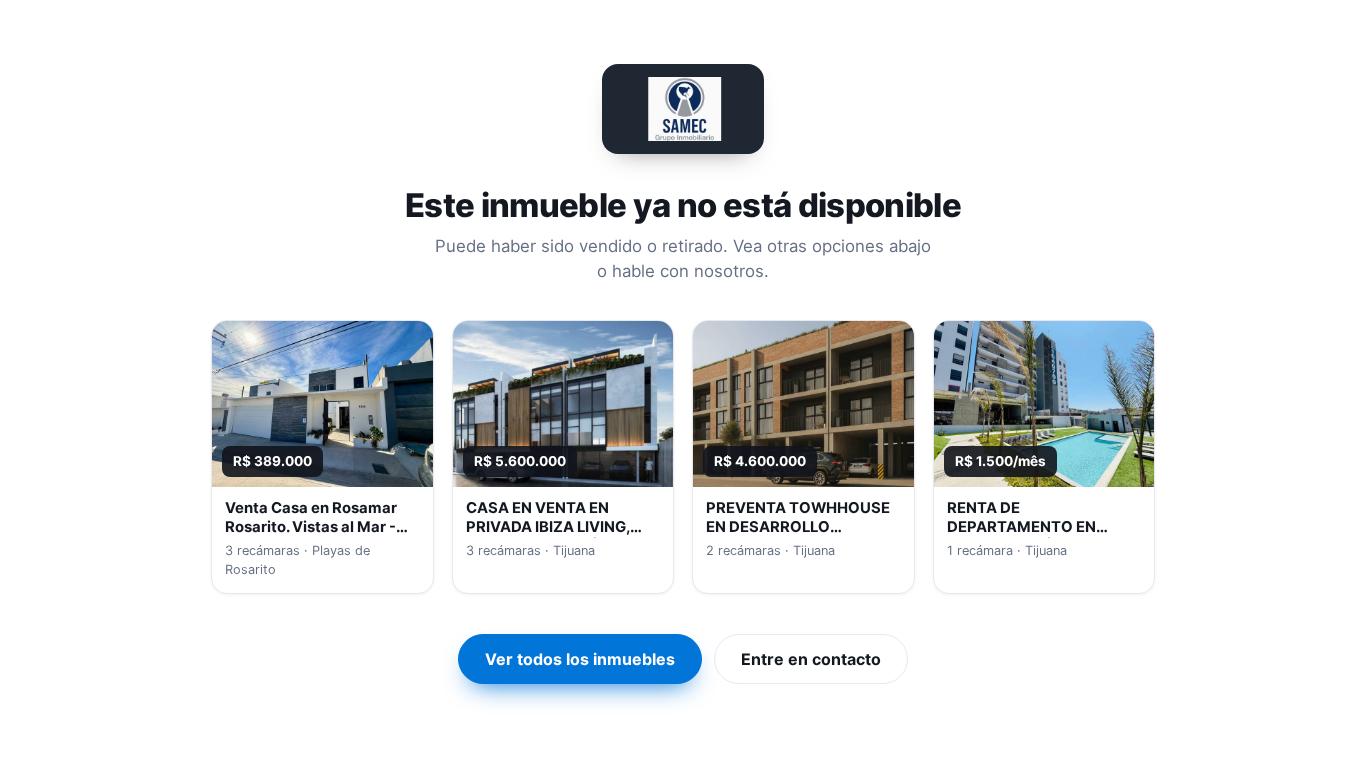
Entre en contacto (811, 659)
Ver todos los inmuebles (580, 659)
